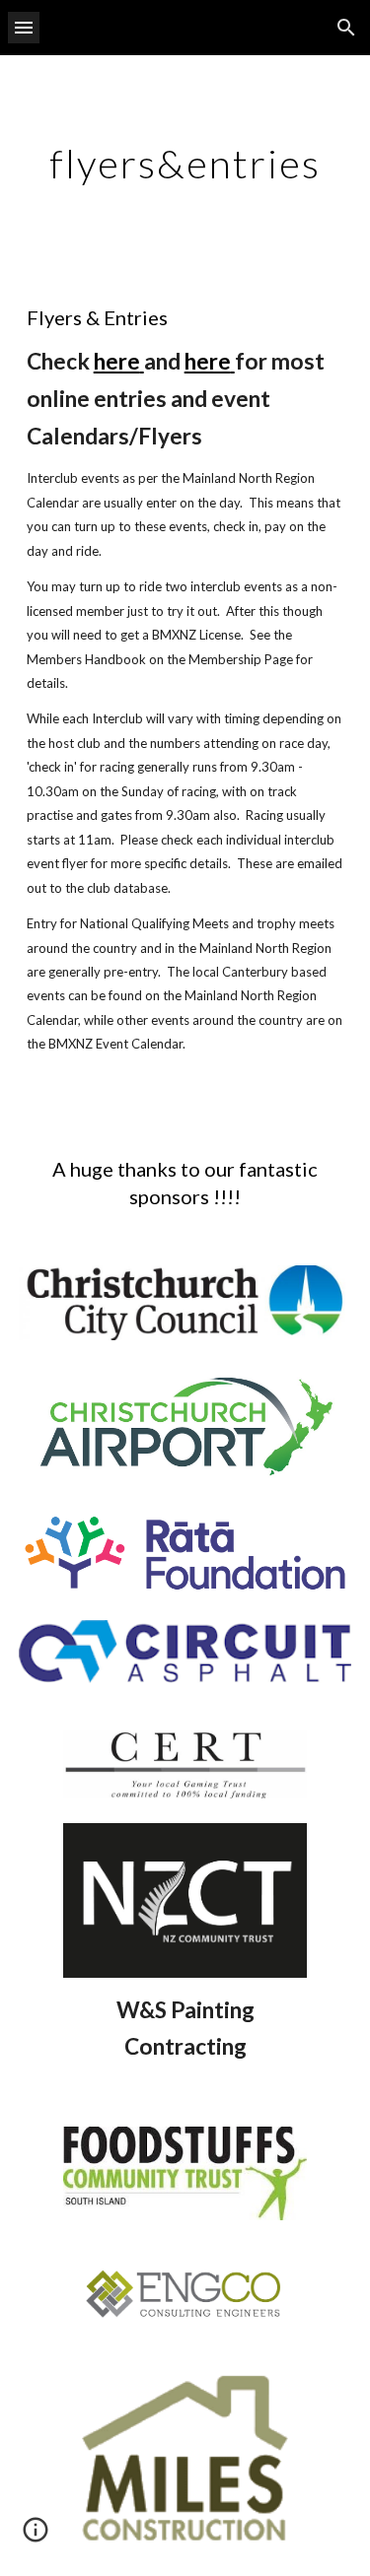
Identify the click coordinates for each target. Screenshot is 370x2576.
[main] (185, 164)
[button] (24, 27)
